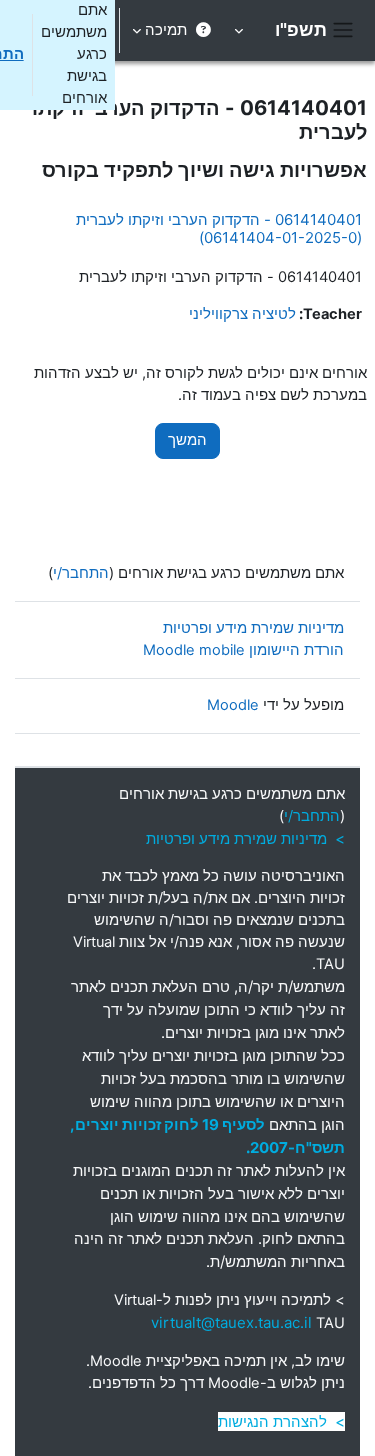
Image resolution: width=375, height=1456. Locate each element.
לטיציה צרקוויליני (242, 314)
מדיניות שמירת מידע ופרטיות (253, 628)
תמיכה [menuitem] (166, 30)
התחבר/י (81, 573)
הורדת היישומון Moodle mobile (243, 650)
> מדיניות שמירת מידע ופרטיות (245, 838)
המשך (187, 440)
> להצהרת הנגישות (281, 1421)
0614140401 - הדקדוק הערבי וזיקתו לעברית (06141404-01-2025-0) (219, 228)
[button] (240, 30)
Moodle (233, 705)
